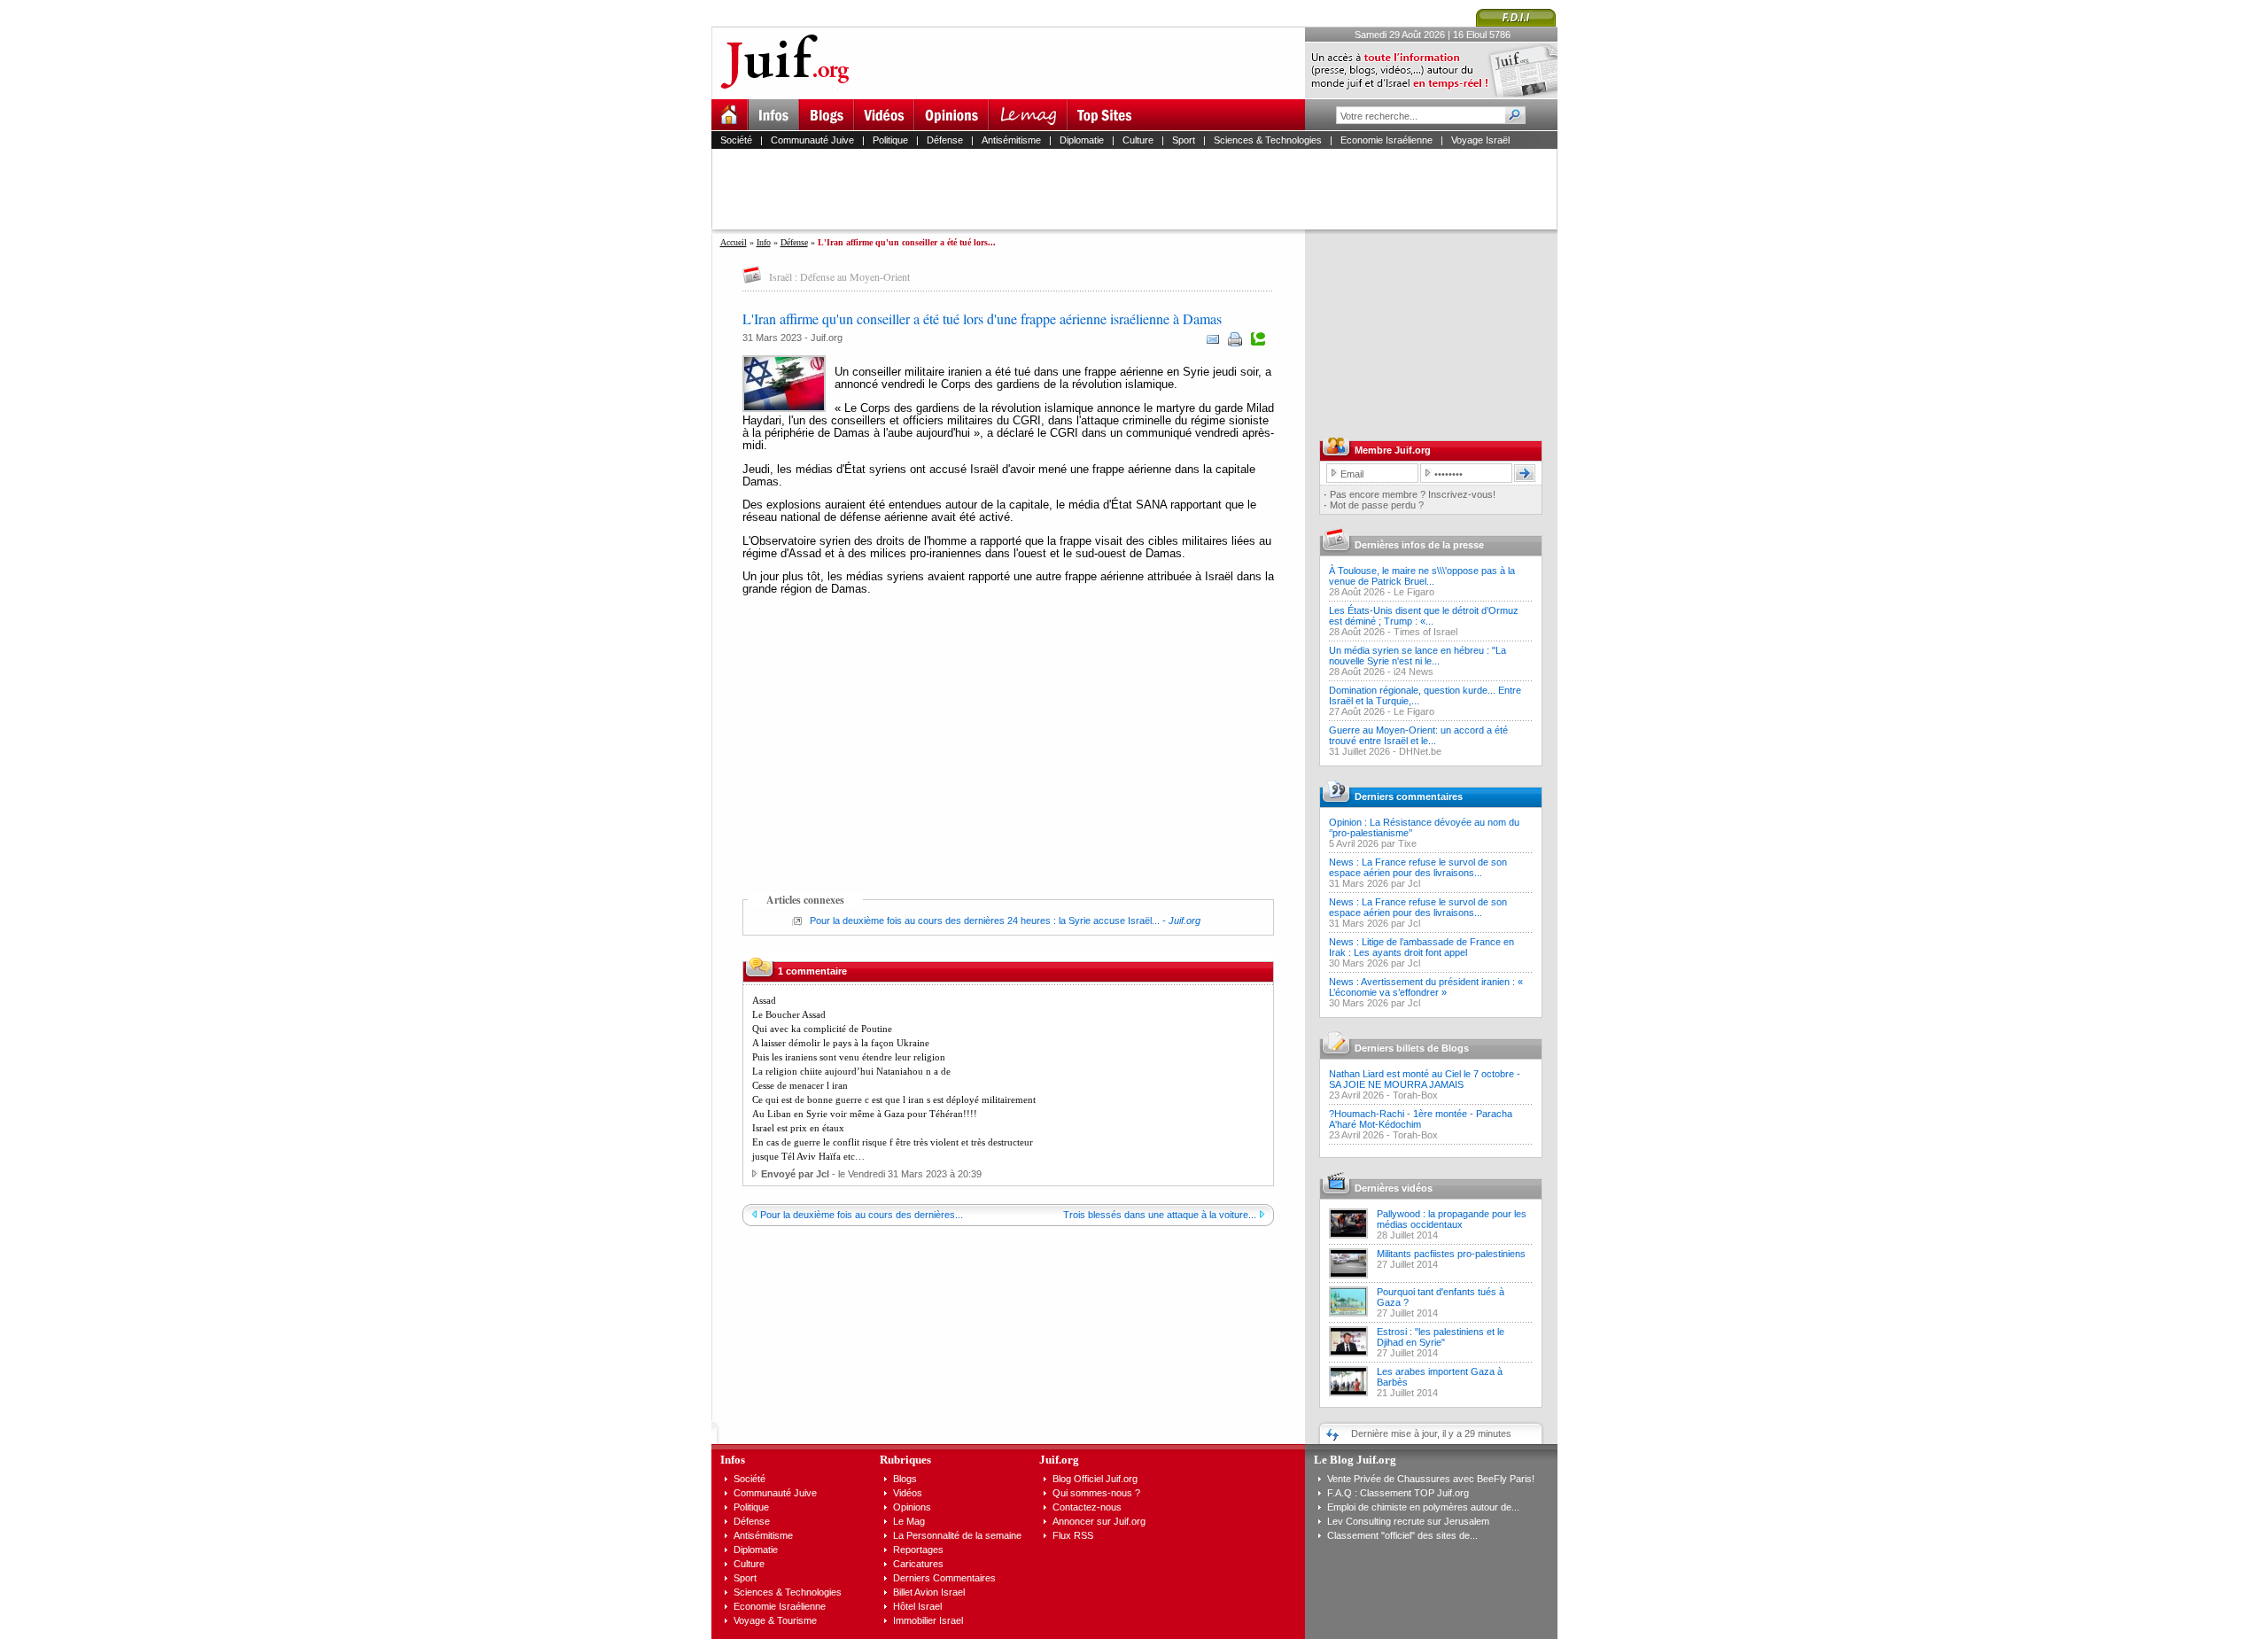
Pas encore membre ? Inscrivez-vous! (1413, 494)
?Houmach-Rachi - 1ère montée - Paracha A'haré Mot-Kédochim (1421, 1119)
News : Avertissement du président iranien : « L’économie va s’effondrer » (1426, 987)
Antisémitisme (1011, 140)
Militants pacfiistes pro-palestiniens (1451, 1254)
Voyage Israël (1480, 140)
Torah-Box (1415, 1095)
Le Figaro (1414, 592)
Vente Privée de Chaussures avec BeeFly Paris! (1431, 1479)
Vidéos (908, 1493)
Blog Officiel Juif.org (1095, 1479)
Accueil (734, 242)
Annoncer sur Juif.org (1099, 1521)
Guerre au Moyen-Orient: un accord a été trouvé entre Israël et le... (1418, 735)
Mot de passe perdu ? (1377, 505)
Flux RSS (1073, 1535)
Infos (733, 1460)
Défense (945, 140)
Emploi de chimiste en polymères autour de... (1423, 1507)
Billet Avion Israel (929, 1592)
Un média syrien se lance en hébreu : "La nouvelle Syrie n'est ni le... (1417, 656)
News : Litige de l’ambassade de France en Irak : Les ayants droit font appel (1421, 947)
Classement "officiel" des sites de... (1402, 1535)
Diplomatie (1082, 140)
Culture (1138, 140)
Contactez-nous (1087, 1507)
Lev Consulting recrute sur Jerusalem (1408, 1521)
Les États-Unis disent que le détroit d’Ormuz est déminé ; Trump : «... (1424, 616)
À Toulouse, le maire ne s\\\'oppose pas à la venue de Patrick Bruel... (1422, 576)
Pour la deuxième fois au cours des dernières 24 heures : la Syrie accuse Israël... (985, 920)
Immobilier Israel (928, 1620)
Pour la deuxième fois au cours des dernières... (862, 1215)
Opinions (912, 1507)
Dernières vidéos (1394, 1188)
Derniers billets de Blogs (1412, 1048)
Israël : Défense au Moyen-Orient (839, 276)
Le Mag (909, 1521)
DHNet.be (1420, 751)
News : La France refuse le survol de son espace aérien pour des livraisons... (1418, 867)
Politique (890, 140)
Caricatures (918, 1564)
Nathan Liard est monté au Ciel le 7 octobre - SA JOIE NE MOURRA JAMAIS (1425, 1079)
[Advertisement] (1142, 189)
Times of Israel (1425, 632)
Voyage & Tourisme (775, 1620)
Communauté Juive (812, 140)
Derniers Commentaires (944, 1578)
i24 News (1414, 672)
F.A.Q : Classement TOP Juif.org (1398, 1493)
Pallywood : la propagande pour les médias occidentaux (1452, 1219)
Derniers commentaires (1409, 796)
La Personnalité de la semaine (957, 1535)
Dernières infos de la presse (1419, 545)
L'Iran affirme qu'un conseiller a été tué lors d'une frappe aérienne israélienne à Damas (982, 318)
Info (764, 242)
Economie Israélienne (1386, 140)
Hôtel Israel (917, 1606)
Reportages (918, 1550)
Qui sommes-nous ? (1096, 1493)
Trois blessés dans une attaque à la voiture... (1160, 1215)
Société (736, 140)
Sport (1184, 140)
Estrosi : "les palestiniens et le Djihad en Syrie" (1441, 1337)
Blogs (905, 1479)
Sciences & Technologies (1268, 140)
